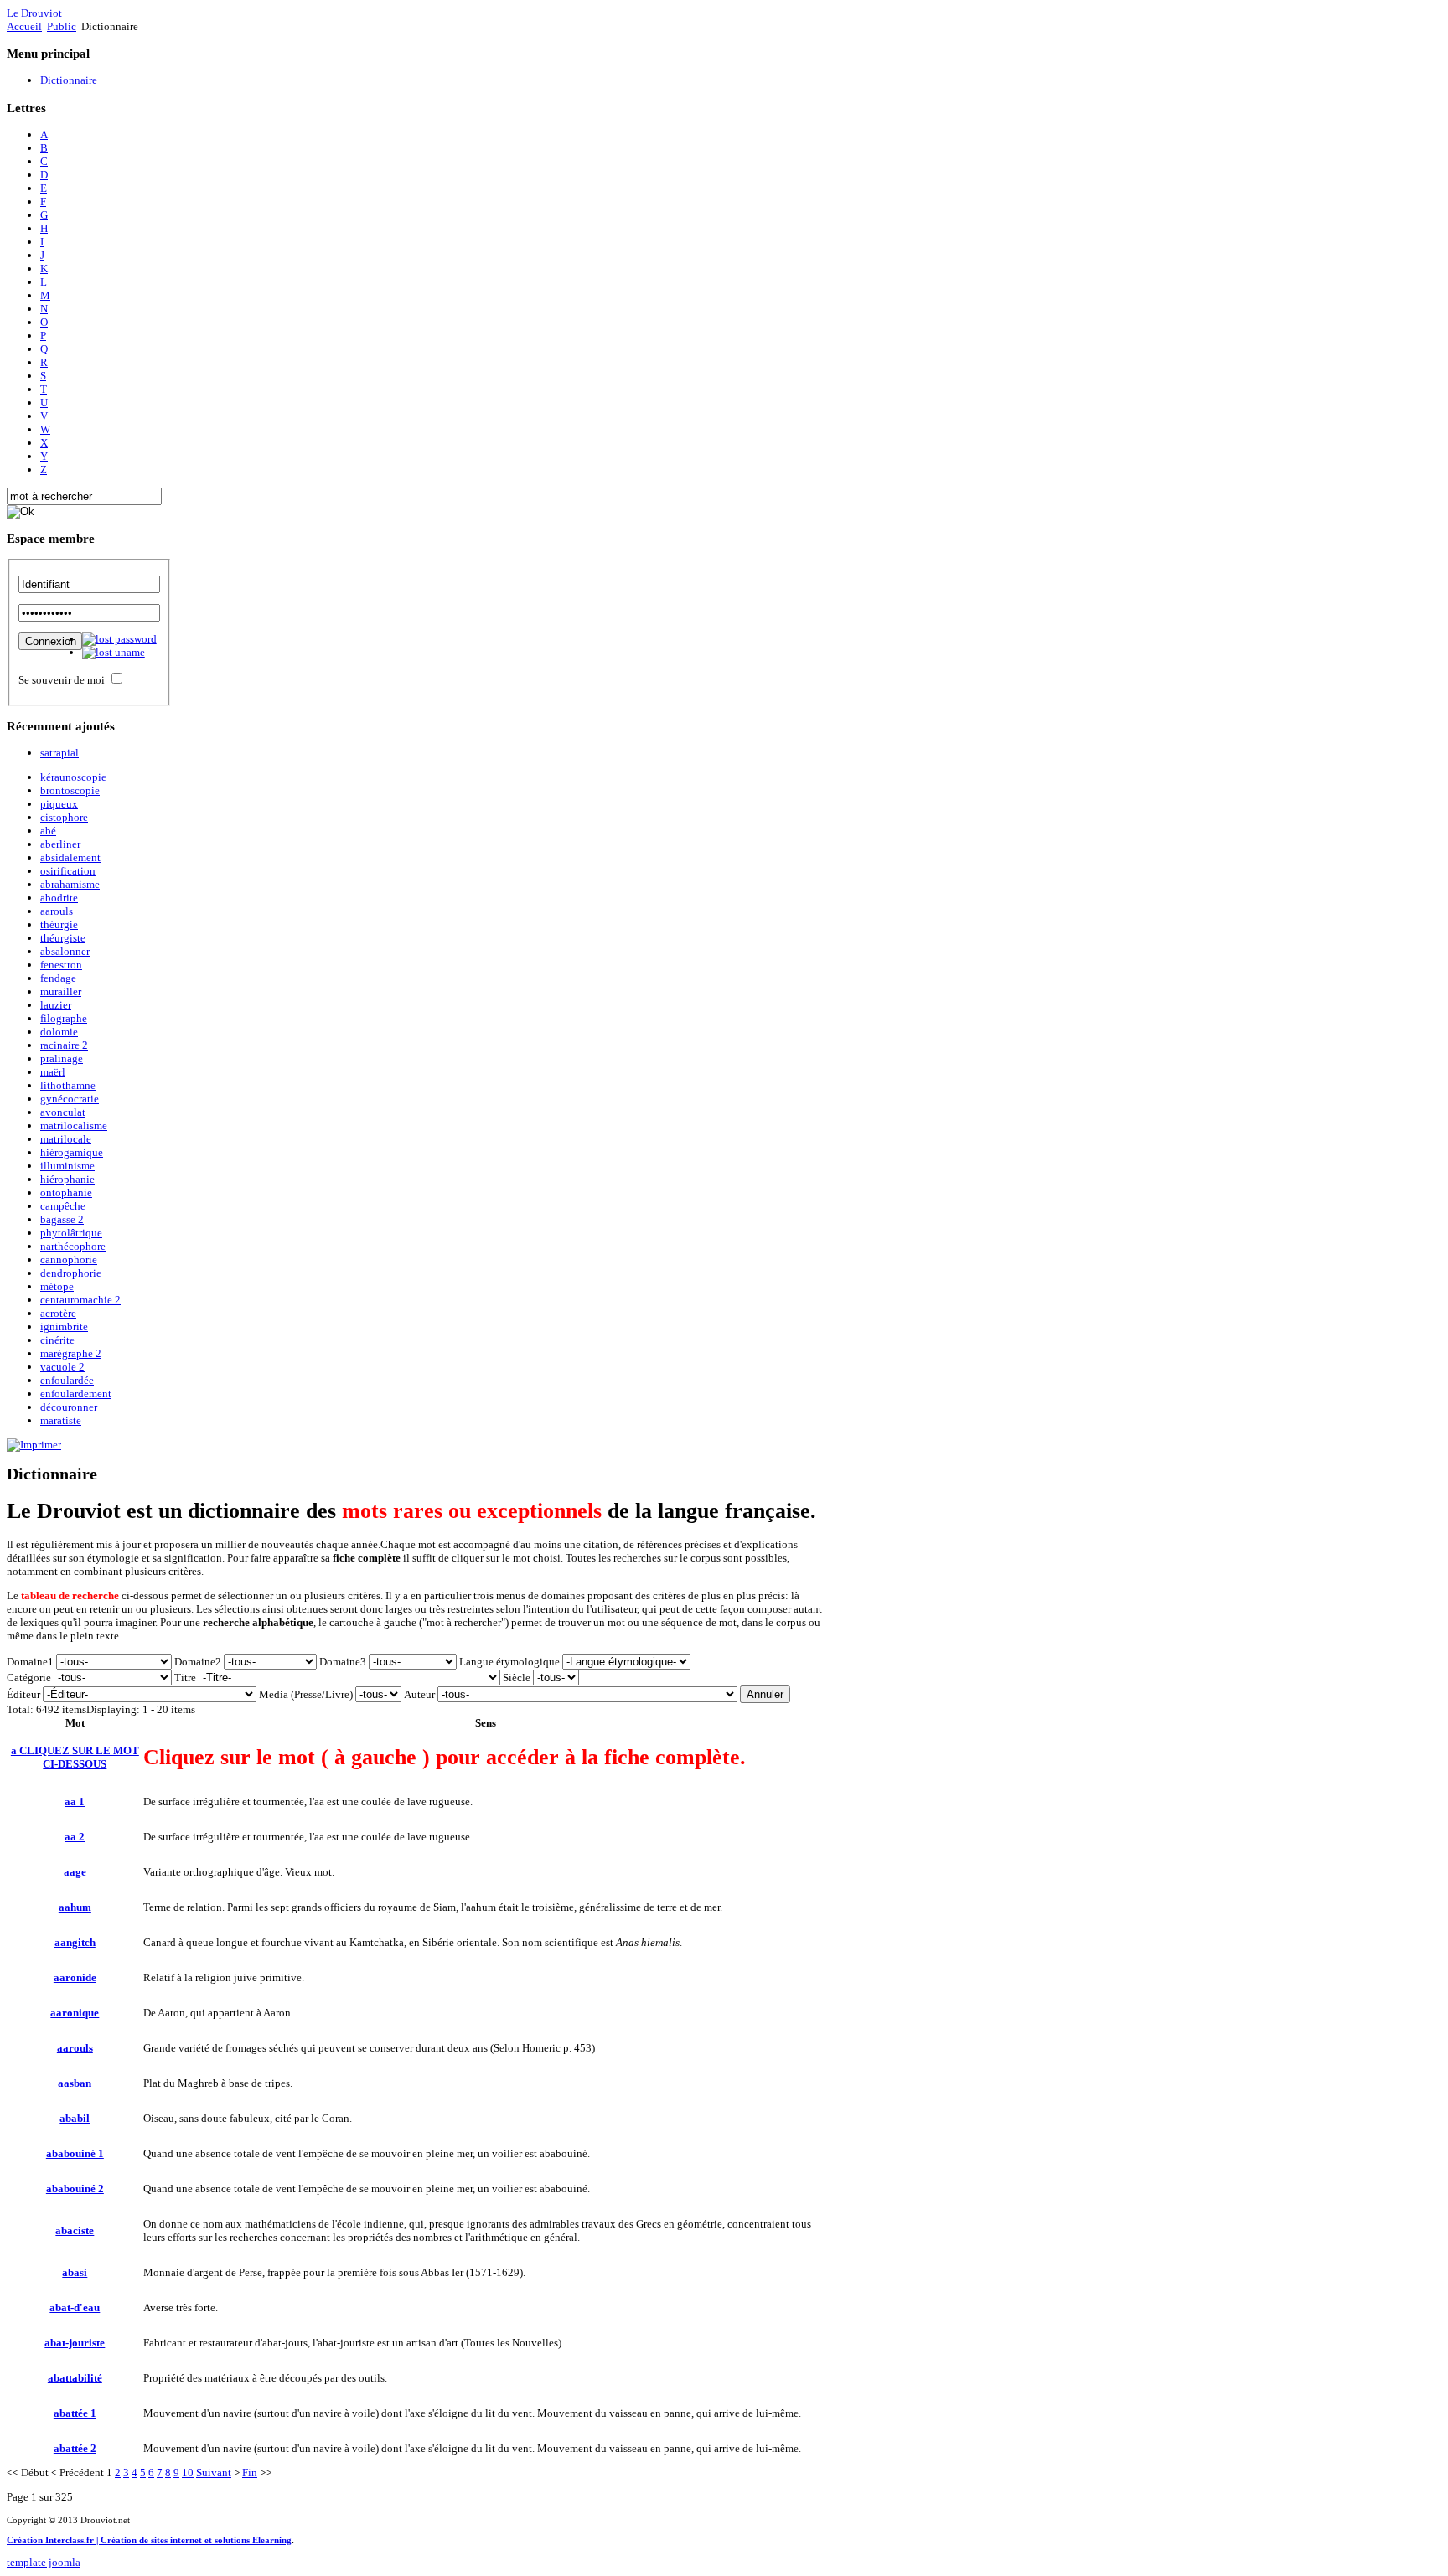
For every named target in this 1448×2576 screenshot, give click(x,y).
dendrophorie (71, 1273)
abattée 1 (75, 2413)
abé (48, 831)
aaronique (75, 2013)
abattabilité (75, 2378)
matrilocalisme (74, 1125)
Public (62, 26)
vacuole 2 (62, 1367)
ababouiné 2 (75, 2189)
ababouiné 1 (75, 2153)
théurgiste (63, 938)
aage (75, 1872)
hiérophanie (67, 1179)
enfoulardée (67, 1380)
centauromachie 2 (80, 1300)
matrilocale (66, 1139)
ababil (75, 2118)
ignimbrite (64, 1327)
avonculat (63, 1112)
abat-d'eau (75, 2308)
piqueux (59, 804)
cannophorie (69, 1260)
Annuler (765, 1694)
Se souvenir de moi (62, 680)
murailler (61, 991)
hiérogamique (72, 1152)
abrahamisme (70, 884)
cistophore (64, 817)
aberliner (60, 844)
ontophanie (66, 1192)
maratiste (61, 1420)
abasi (75, 2272)
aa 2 (75, 1837)
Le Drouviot (34, 13)
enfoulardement (76, 1394)
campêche (63, 1206)
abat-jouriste (75, 2343)
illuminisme (67, 1166)
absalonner (65, 951)
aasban (75, 2083)
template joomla (44, 2562)
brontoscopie (70, 790)
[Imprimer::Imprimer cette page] (34, 1445)
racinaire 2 (64, 1045)
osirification (68, 871)
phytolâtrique (71, 1233)
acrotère (58, 1313)
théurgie (59, 924)
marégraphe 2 (71, 1353)
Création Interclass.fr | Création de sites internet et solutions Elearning (149, 2540)
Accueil (24, 26)
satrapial (59, 753)
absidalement (70, 857)
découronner (69, 1407)
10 (188, 2473)
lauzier (56, 1005)
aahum (75, 1907)
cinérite (57, 1340)
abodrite (59, 898)
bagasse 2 (62, 1219)
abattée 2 (75, 2448)
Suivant (214, 2473)
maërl (53, 1072)
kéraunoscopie (73, 777)
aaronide (75, 1977)
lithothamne (68, 1085)
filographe (64, 1018)
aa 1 (75, 1802)
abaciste (75, 2230)
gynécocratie (70, 1099)
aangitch (75, 1942)
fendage (58, 978)
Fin (250, 2473)
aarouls (57, 911)
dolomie (59, 1032)
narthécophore (73, 1246)
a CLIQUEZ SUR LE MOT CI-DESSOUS (75, 1757)
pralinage (62, 1058)
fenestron (61, 965)
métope (57, 1286)
